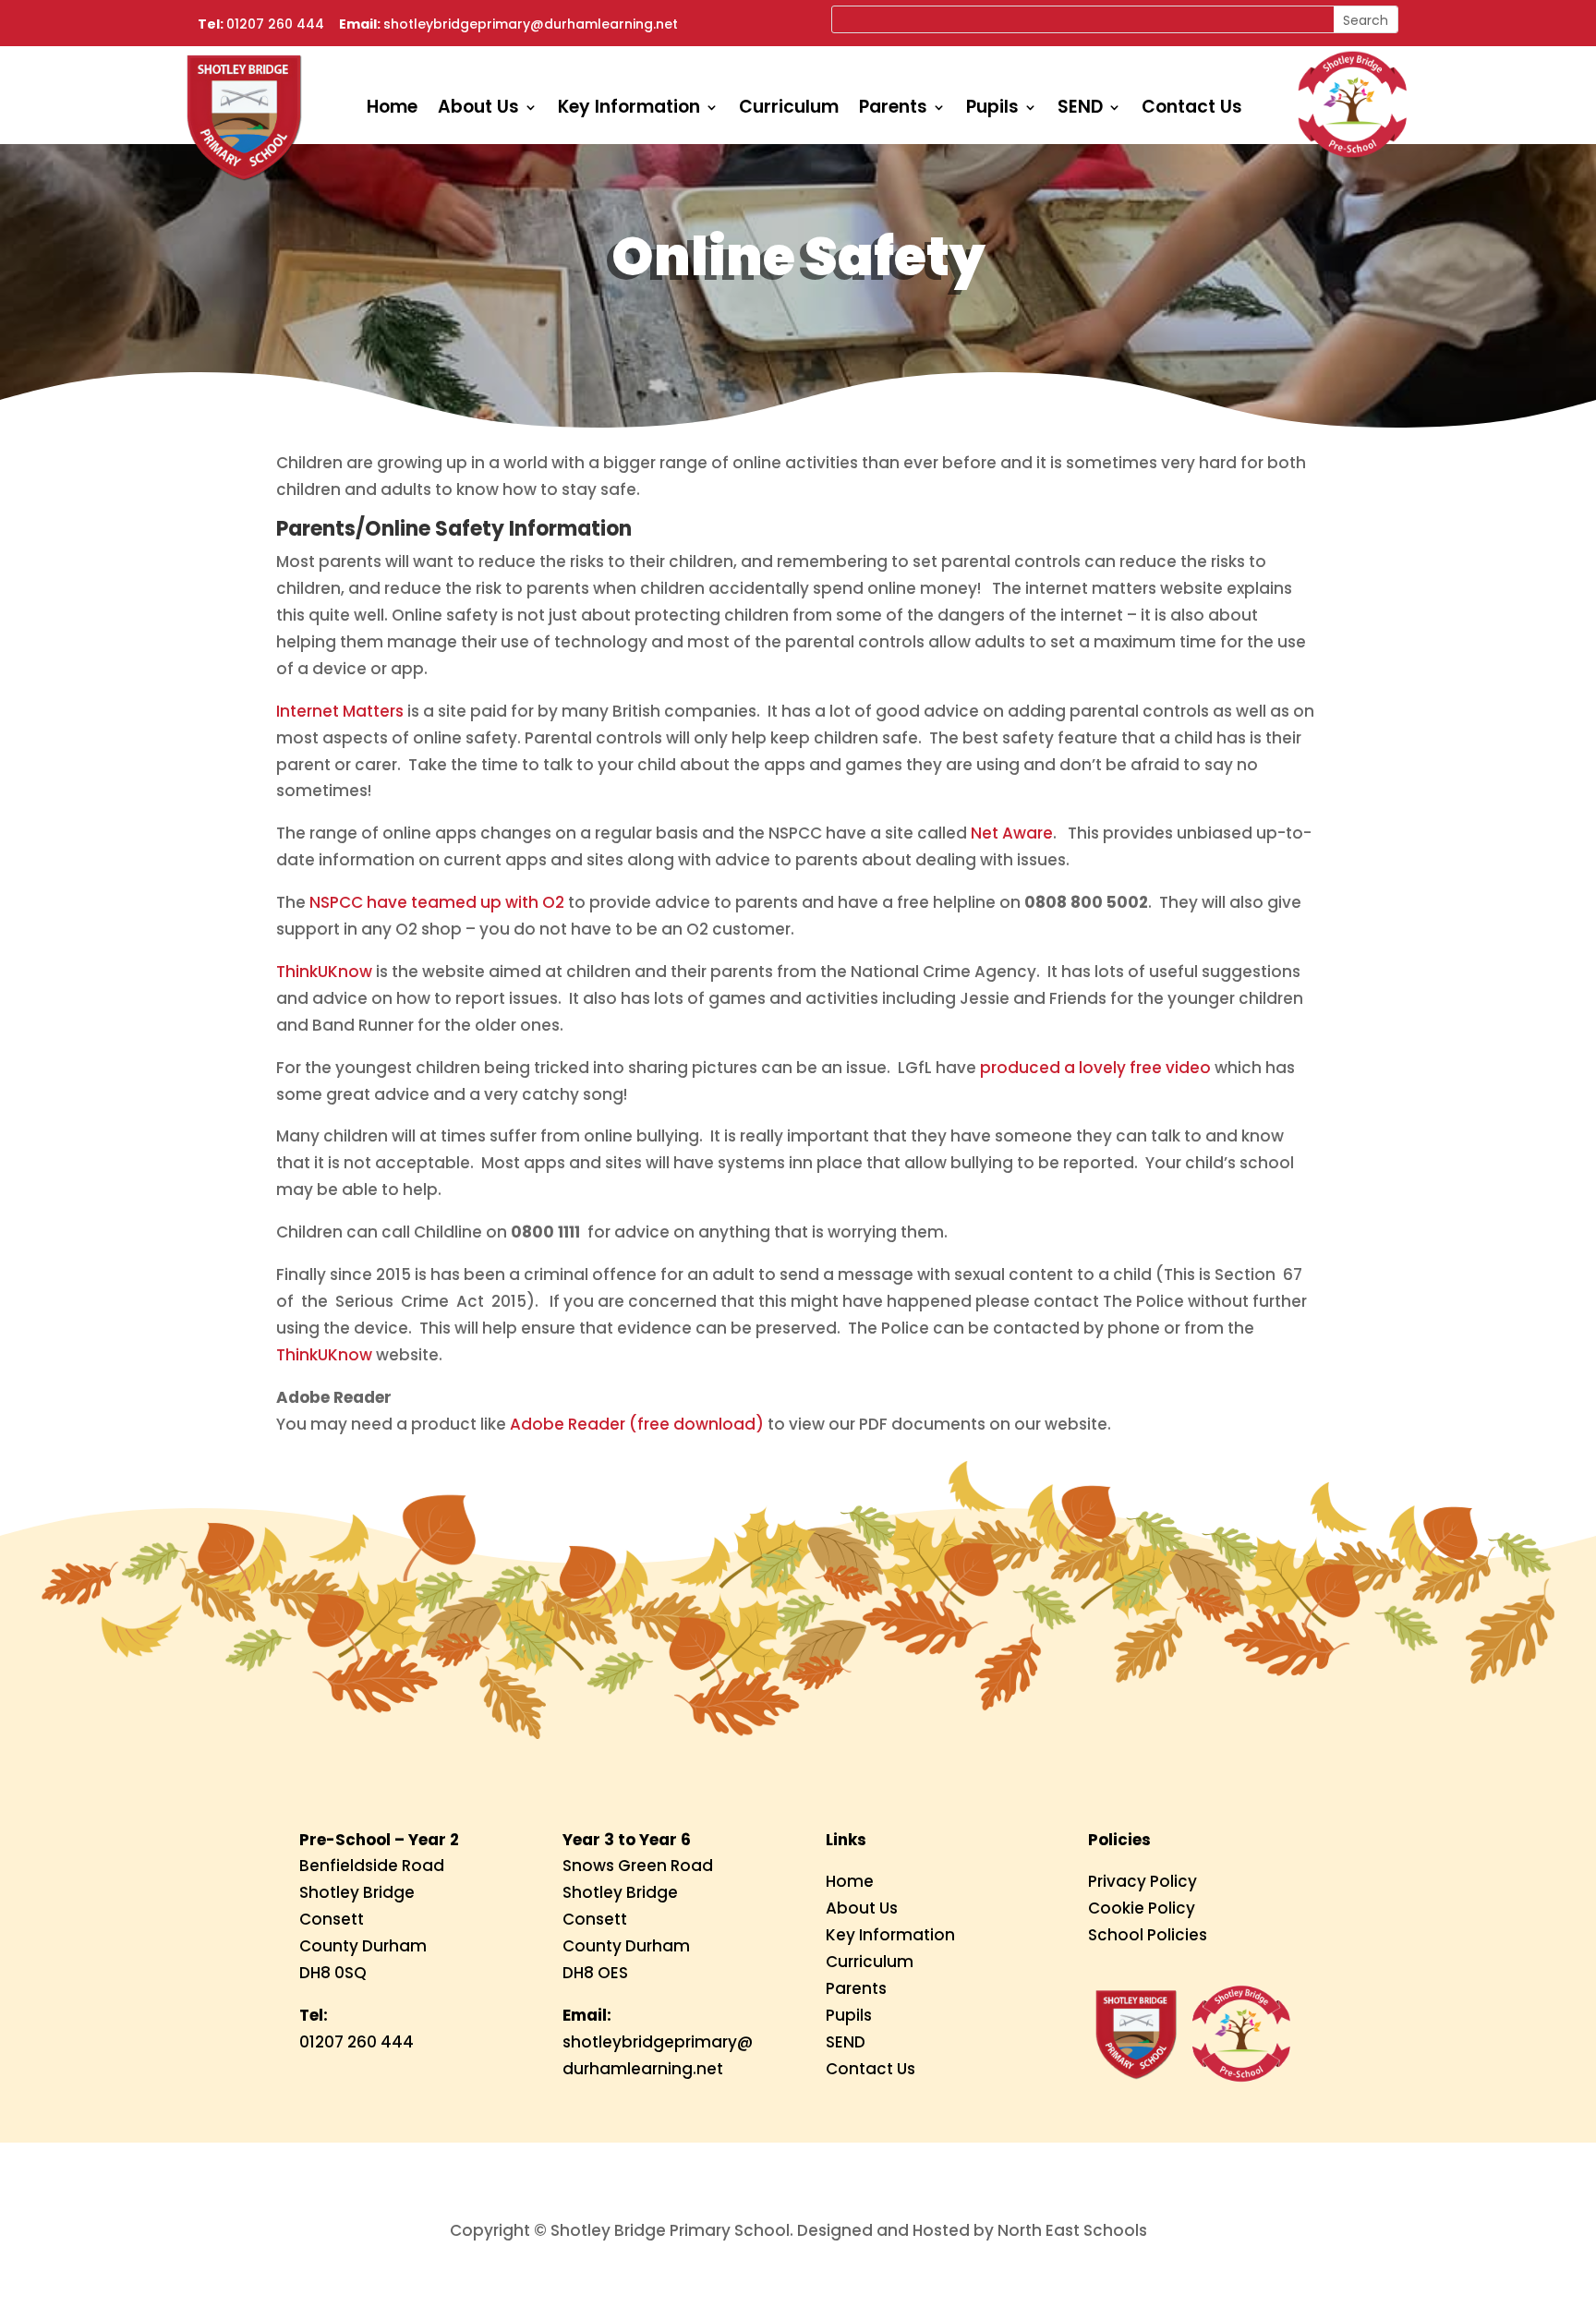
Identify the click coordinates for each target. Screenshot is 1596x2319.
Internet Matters (340, 711)
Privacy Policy (1143, 1881)
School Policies (1148, 1935)
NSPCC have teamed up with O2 (437, 902)
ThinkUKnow (324, 972)
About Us (478, 110)
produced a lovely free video (1095, 1068)
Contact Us (1192, 110)
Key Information (629, 110)
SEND (1080, 110)
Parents (893, 110)
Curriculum (789, 110)
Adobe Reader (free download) (637, 1424)
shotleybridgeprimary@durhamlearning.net (531, 24)
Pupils (992, 110)
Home (392, 110)
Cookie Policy (1142, 1908)
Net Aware (1012, 833)
